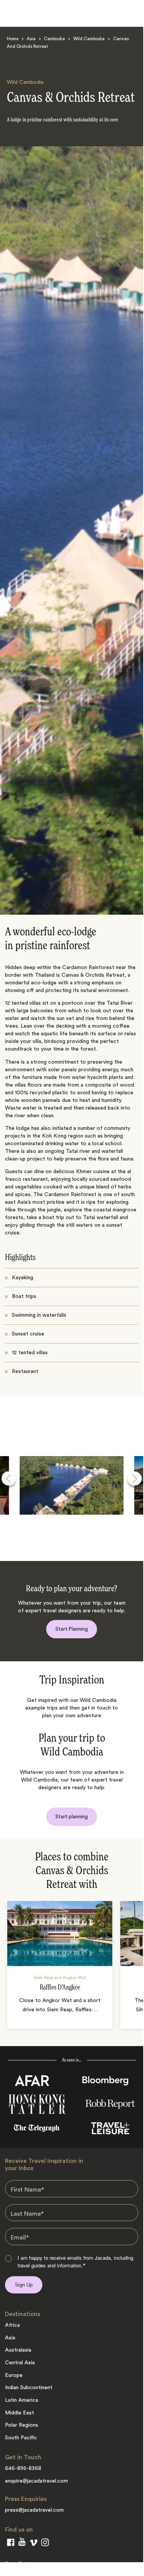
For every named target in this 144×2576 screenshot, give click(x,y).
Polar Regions (22, 2425)
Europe (14, 2375)
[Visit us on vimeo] (33, 2544)
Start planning (72, 1817)
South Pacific (21, 2438)
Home (13, 39)
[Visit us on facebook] (11, 2544)
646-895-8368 (23, 2468)
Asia (31, 39)
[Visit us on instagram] (45, 2544)
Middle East (19, 2413)
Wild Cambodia (89, 39)
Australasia (18, 2350)
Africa (12, 2325)
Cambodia (54, 39)
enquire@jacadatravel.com (36, 2481)
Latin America (22, 2400)
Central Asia (20, 2363)
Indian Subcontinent (29, 2388)
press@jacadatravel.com (34, 2510)
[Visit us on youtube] (22, 2543)
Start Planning (72, 1629)
